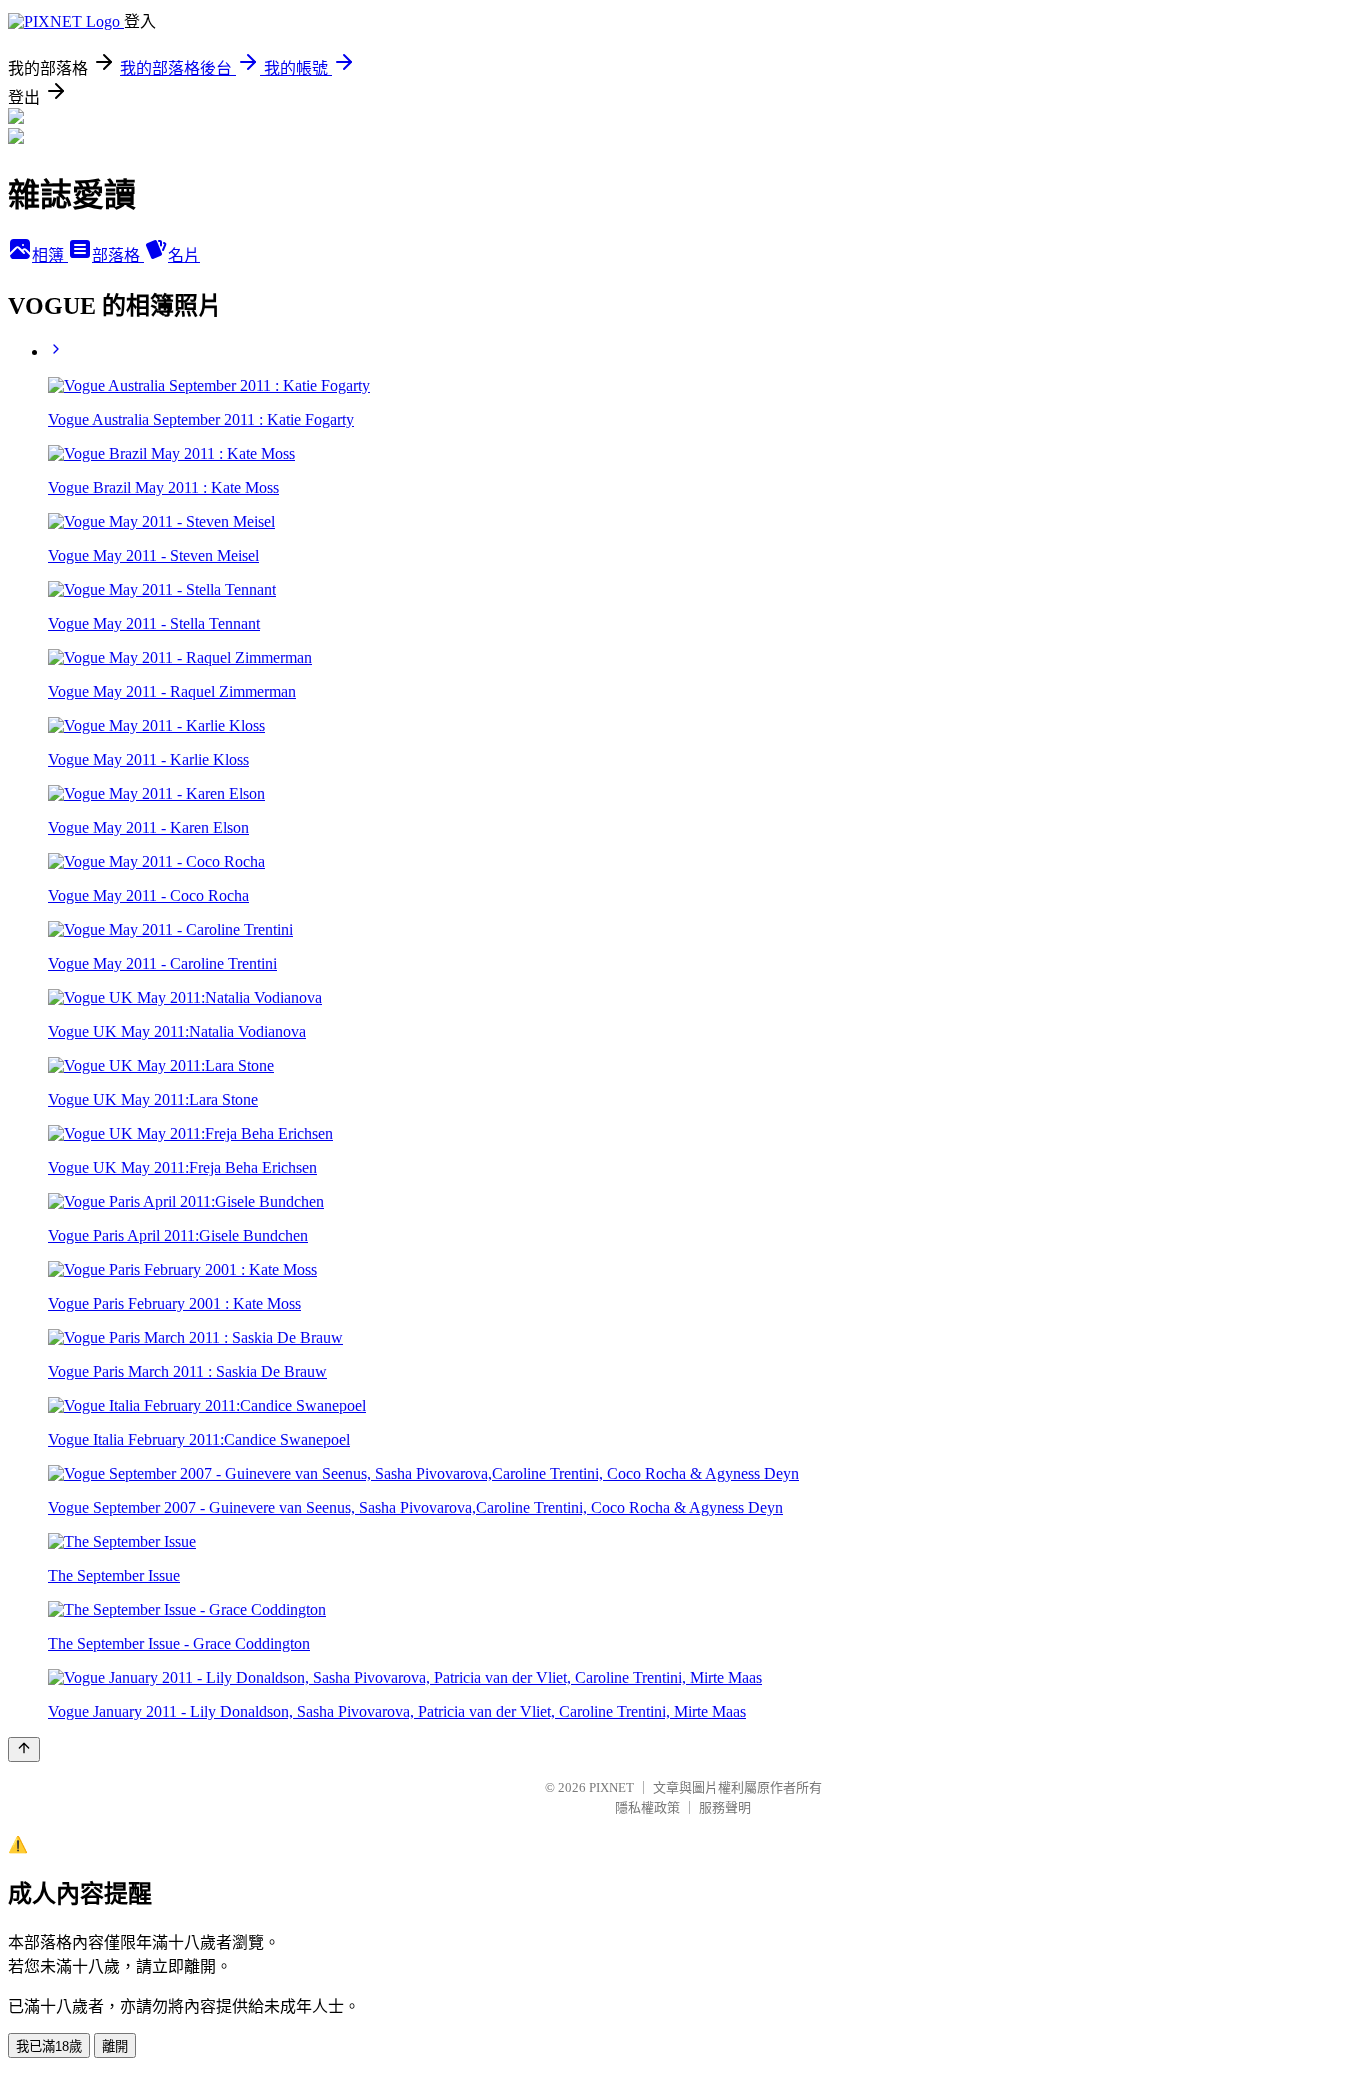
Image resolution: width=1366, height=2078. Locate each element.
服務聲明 (725, 1807)
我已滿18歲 (49, 2046)
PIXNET (611, 1787)
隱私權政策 (647, 1807)
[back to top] (24, 1749)
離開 (115, 2046)
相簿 (50, 255)
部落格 (118, 255)
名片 (184, 255)
